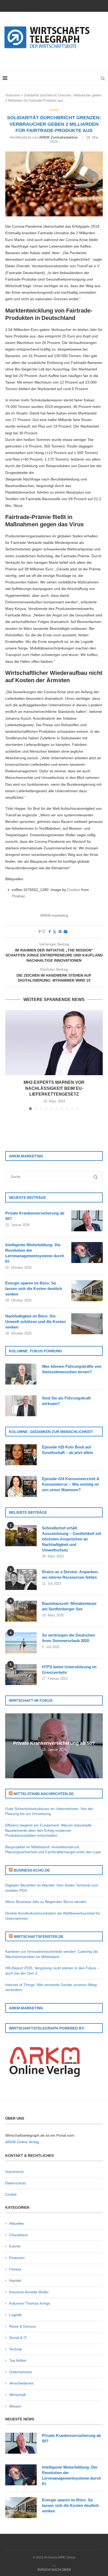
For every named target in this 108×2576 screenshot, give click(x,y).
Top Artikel (18, 2360)
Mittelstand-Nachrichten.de (44, 1794)
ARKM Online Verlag (22, 2142)
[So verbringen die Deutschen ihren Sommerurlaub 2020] (21, 1643)
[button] (10, 1060)
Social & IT (18, 2338)
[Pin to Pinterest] (60, 932)
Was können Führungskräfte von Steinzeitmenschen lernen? (72, 1369)
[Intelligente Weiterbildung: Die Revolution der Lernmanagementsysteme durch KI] (87, 1253)
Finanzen (17, 2258)
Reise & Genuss (23, 2326)
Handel (15, 2280)
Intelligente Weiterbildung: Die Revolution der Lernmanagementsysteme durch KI (35, 1253)
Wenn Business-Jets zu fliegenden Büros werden (46, 1902)
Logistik (15, 2315)
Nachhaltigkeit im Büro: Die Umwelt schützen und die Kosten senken (36, 1322)
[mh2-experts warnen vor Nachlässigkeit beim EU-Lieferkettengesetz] (54, 1043)
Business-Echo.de (32, 1870)
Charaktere (18, 2235)
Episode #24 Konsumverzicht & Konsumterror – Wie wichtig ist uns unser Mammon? (71, 1484)
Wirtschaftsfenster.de (39, 1937)
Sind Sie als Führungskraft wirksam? (66, 1401)
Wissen (15, 2406)
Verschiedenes (21, 2383)
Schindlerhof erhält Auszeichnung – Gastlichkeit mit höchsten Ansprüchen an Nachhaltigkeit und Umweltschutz (72, 1539)
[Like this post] (44, 932)
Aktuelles (17, 2223)
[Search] (103, 78)
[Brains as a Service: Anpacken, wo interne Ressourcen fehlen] (21, 1579)
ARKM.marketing (54, 915)
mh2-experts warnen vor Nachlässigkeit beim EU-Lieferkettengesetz (54, 1088)
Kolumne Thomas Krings (30, 2303)
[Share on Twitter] (55, 932)
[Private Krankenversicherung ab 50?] (87, 1221)
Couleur (74, 890)
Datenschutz (16, 2183)
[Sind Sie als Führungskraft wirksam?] (21, 1406)
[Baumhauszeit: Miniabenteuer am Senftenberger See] (21, 1611)
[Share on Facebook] (50, 932)
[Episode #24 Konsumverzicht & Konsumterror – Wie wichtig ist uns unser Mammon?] (21, 1486)
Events (15, 2246)
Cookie (11, 2194)
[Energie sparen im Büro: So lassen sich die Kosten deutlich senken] (87, 1291)
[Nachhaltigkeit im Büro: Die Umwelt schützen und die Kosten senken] (87, 1324)
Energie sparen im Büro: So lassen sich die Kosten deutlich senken (34, 1289)
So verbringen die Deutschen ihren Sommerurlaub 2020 (69, 1638)
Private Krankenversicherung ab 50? (35, 1216)
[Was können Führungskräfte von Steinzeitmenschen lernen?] (21, 1374)
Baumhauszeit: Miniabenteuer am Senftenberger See (69, 1606)
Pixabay (18, 896)
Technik (15, 2349)
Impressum (15, 2172)
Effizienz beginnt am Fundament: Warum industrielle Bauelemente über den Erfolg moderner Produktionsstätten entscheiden (48, 1830)
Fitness (15, 2269)
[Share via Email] (66, 932)
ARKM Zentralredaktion (58, 137)
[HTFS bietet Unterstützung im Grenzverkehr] (21, 1675)
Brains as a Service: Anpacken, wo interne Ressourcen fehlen (70, 1574)
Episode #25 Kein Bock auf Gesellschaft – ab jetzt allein (67, 1450)
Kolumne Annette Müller (29, 2292)
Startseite (13, 95)
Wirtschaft (17, 2395)
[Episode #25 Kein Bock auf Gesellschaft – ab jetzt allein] (21, 1455)
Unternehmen (21, 2372)
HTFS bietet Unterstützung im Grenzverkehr (69, 1670)
